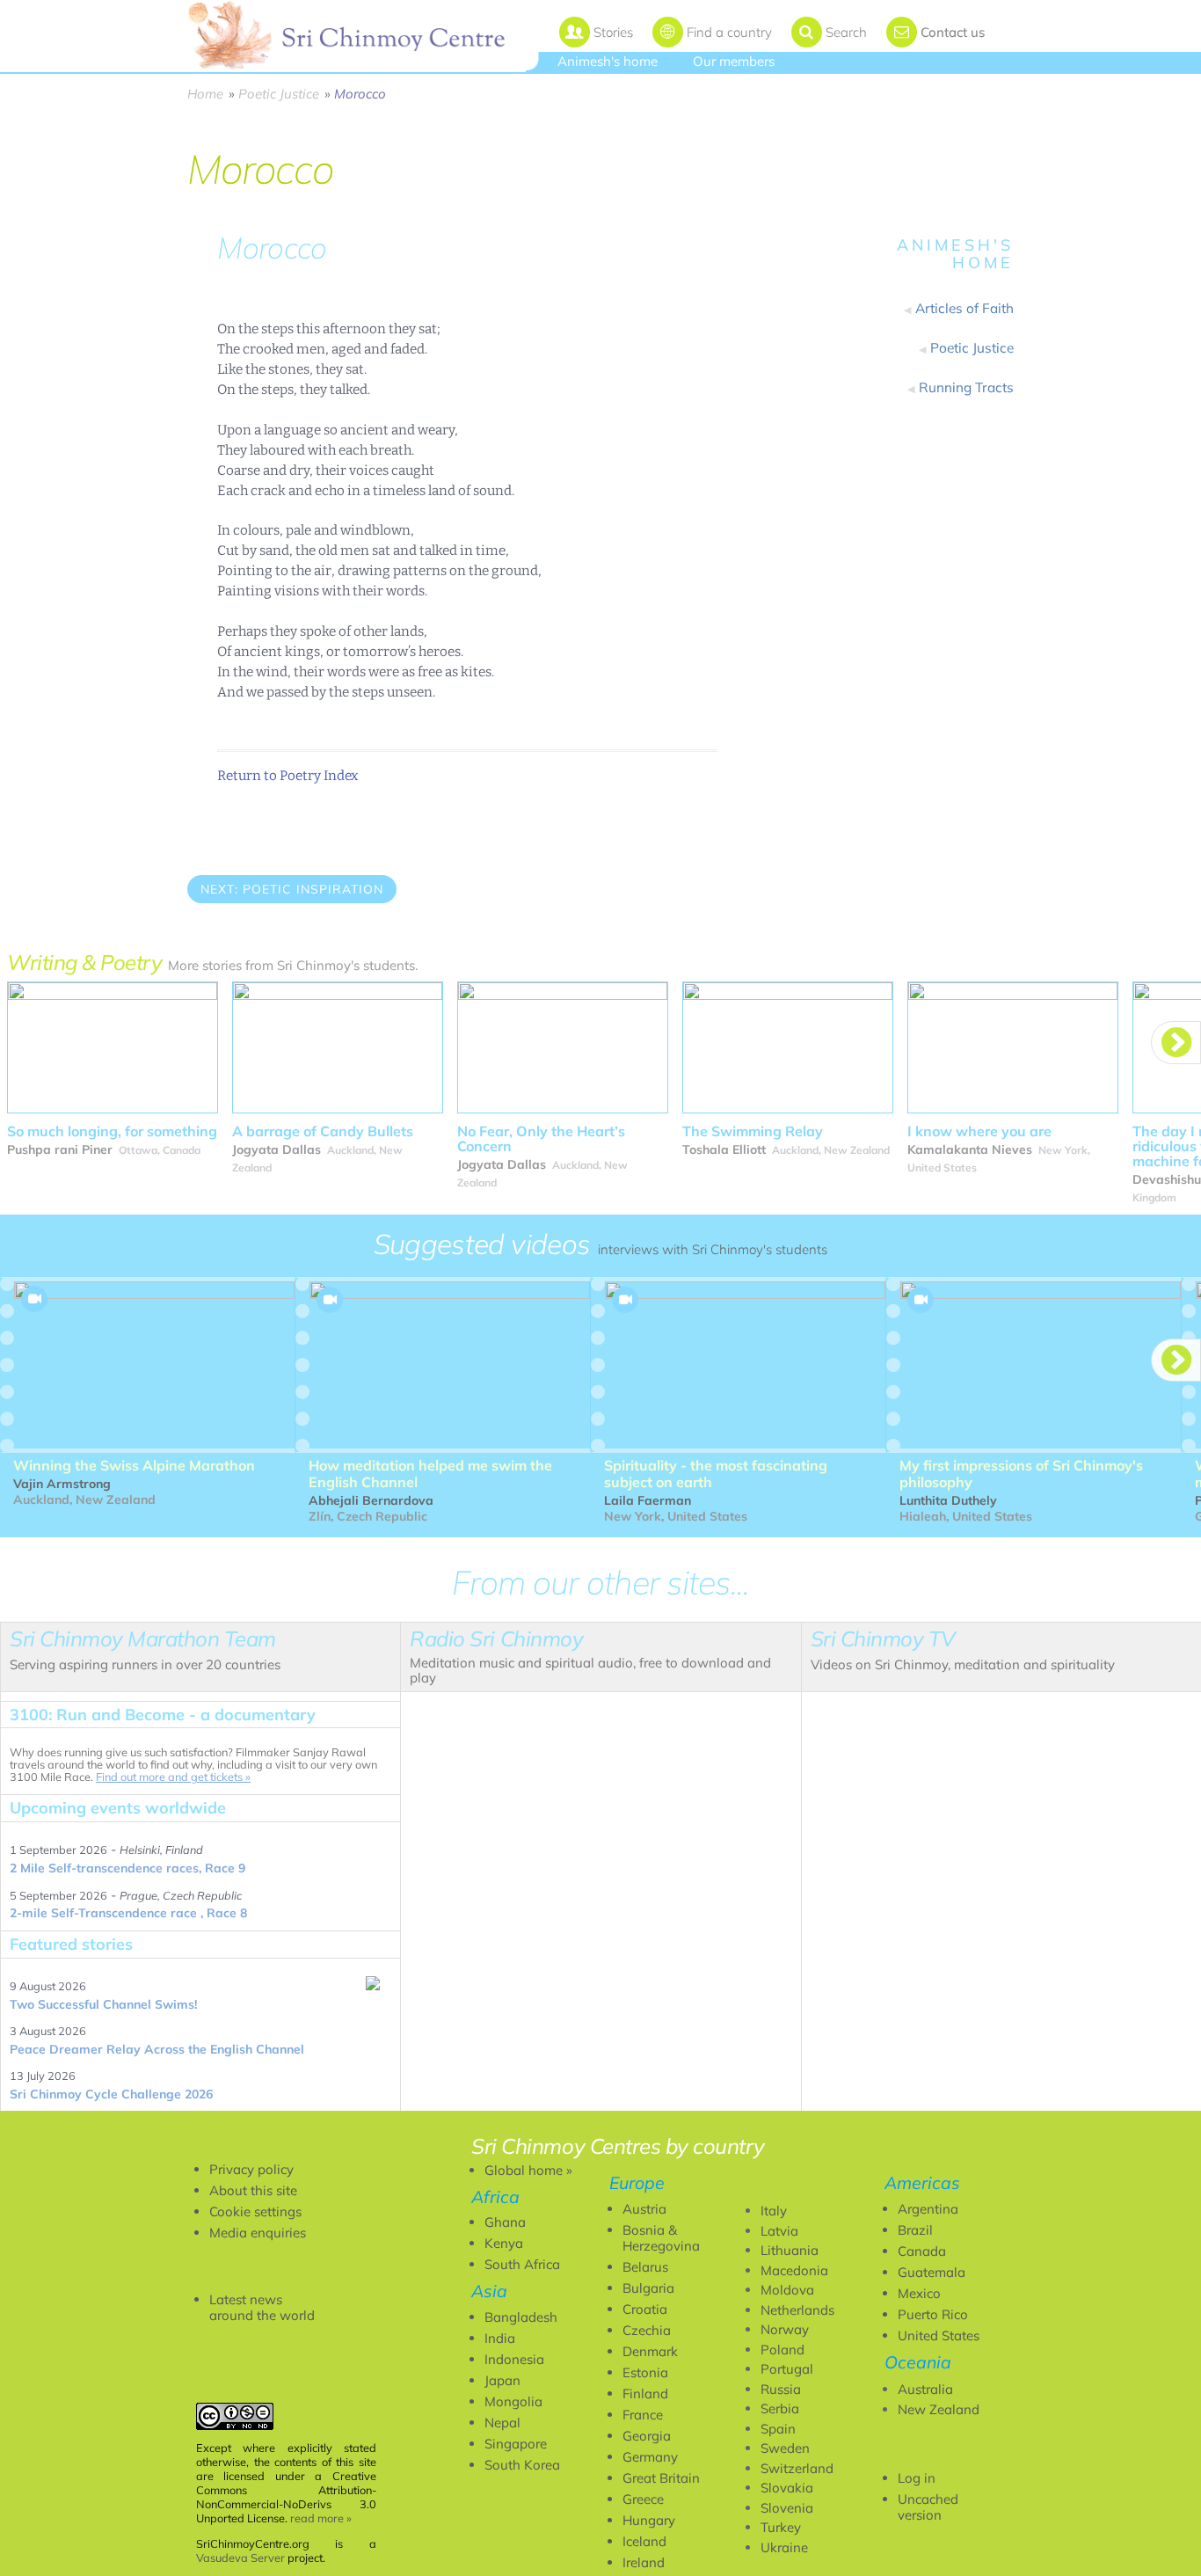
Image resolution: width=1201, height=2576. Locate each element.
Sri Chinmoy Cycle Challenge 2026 (111, 2094)
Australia (925, 2389)
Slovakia (787, 2488)
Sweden (785, 2448)
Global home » (528, 2170)
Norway (785, 2329)
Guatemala (932, 2272)
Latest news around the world (262, 2307)
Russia (781, 2389)
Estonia (645, 2372)
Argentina (928, 2209)
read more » (321, 2518)
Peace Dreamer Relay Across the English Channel (157, 2049)
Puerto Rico (933, 2314)
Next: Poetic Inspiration (292, 889)
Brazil (915, 2230)
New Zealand (939, 2409)
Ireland (644, 2562)
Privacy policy (251, 2169)
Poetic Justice (279, 94)
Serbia (780, 2408)
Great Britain (661, 2478)
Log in (917, 2478)
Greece (643, 2499)
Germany (650, 2457)
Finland (645, 2394)
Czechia (647, 2330)
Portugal (787, 2369)
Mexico (919, 2293)
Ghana (505, 2222)
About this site (253, 2190)
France (643, 2415)
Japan (502, 2380)
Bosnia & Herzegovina (661, 2238)
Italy (774, 2211)
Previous (228, 938)
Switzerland (797, 2468)
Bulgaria (648, 2288)
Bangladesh (521, 2317)
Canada (922, 2251)
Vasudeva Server (240, 2558)
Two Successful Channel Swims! (103, 2004)
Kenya (504, 2243)
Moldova (787, 2290)
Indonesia (514, 2359)
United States (939, 2335)
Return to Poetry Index (288, 776)
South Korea (522, 2465)
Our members (734, 61)
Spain (778, 2429)
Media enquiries (258, 2233)
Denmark (650, 2351)
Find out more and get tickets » (173, 1777)
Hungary (649, 2520)
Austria (644, 2209)
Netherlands (797, 2310)
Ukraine (784, 2547)
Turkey (781, 2527)
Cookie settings (255, 2211)
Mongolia (513, 2401)
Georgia (647, 2436)
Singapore (516, 2444)
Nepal (502, 2423)
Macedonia (794, 2270)
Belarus (645, 2267)
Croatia (645, 2309)
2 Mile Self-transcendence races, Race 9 (127, 1868)
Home (205, 94)
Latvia (779, 2231)
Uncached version (928, 2507)
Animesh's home (608, 61)
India (500, 2338)
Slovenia (787, 2508)
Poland (782, 2350)
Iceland (644, 2541)
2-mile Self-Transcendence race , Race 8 (128, 1913)
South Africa (522, 2264)
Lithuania (790, 2250)
